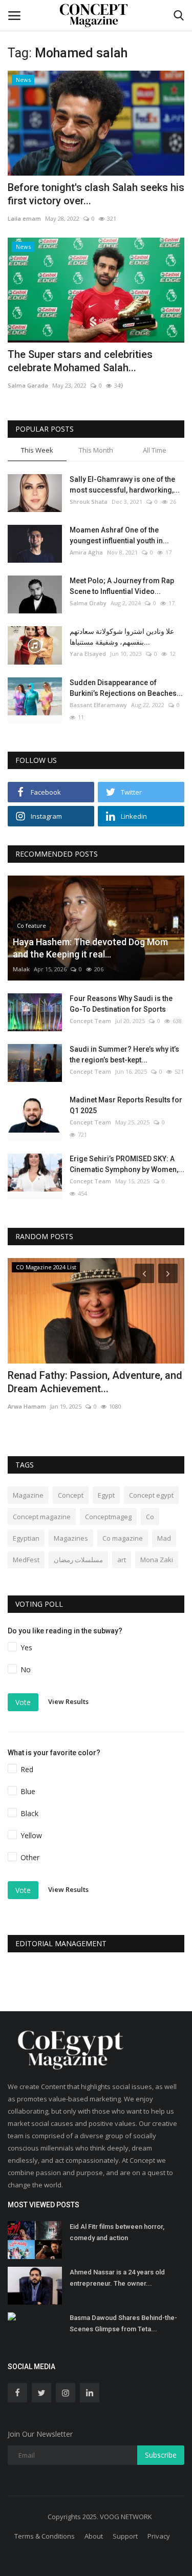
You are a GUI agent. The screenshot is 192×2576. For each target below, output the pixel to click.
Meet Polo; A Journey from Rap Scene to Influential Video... (122, 586)
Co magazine (123, 1538)
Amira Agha (86, 552)
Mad (164, 1538)
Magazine (28, 1495)
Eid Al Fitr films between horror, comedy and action (117, 2232)
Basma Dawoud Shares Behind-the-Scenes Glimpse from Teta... (123, 2323)
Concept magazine (42, 1517)
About (94, 2536)
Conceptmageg (108, 1517)
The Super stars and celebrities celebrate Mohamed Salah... (80, 361)
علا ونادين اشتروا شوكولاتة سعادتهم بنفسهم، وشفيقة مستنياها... (122, 637)
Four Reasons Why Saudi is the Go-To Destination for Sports (121, 1004)
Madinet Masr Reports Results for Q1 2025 (126, 1105)
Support (125, 2536)
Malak (21, 969)
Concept (71, 1495)
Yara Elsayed (88, 654)
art (122, 1560)
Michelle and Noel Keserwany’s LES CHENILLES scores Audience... (89, 1382)
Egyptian (26, 1538)
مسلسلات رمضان (78, 1560)
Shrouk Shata (89, 502)
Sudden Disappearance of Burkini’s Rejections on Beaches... (126, 688)
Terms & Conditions (45, 2536)
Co (150, 1517)
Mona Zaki (157, 1560)
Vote (23, 1702)
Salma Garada (28, 385)
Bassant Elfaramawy (98, 705)
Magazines (71, 1538)
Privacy (159, 2536)
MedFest (26, 1560)
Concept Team (90, 1021)
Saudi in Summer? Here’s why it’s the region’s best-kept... (124, 1055)
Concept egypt (151, 1495)
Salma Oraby (88, 603)
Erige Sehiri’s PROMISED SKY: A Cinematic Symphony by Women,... (127, 1164)
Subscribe (161, 2455)
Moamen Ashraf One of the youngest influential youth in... (119, 535)
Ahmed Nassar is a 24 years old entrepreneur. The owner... (117, 2278)
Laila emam (24, 218)
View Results (68, 1701)
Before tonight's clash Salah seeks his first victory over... (96, 194)
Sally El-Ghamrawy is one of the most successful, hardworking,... (125, 485)
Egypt (106, 1495)
